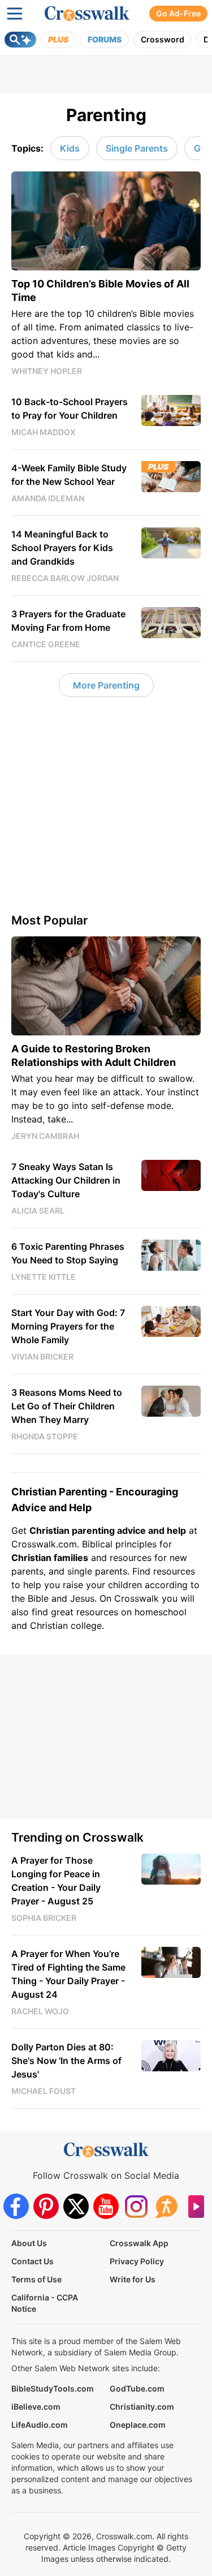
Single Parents (137, 148)
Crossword (163, 39)
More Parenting (106, 685)
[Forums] (166, 2206)
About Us (29, 2243)
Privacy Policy (137, 2261)
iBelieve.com (36, 2407)
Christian (31, 1558)
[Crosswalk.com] (87, 14)
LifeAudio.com (40, 2425)
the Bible (30, 1598)
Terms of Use (36, 2279)
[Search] (20, 40)
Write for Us (133, 2279)
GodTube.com (137, 2388)
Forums (105, 39)
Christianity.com (142, 2407)
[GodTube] (196, 2206)
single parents (97, 1571)
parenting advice (109, 1530)
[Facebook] (16, 2206)
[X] (76, 2206)
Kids (70, 148)
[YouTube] (106, 2206)
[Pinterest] (46, 2206)
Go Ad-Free (178, 13)
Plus (58, 39)
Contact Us (33, 2261)
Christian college (66, 1625)
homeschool (161, 1612)
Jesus (82, 1598)
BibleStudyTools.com (53, 2388)
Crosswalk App (139, 2243)
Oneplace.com (138, 2425)
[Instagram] (136, 2206)
